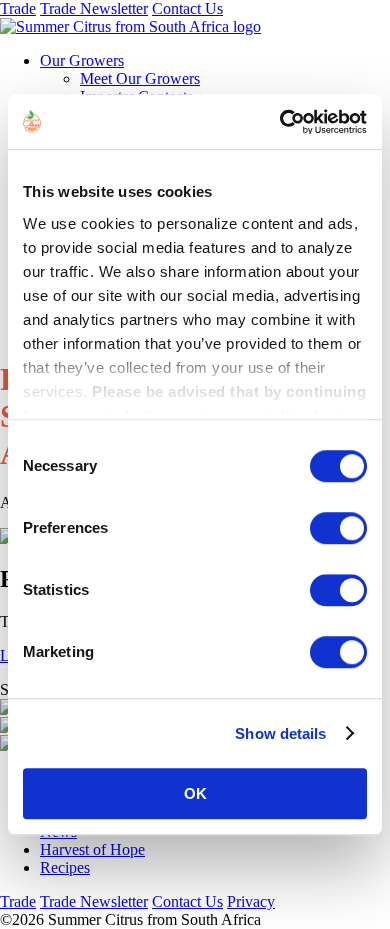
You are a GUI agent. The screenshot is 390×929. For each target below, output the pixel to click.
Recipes (65, 867)
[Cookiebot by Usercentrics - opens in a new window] (280, 122)
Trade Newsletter (94, 8)
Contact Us (187, 8)
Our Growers (82, 60)
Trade (18, 8)
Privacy (251, 901)
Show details (280, 733)
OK (195, 793)
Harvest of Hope (92, 849)
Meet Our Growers (140, 78)
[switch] (338, 528)
